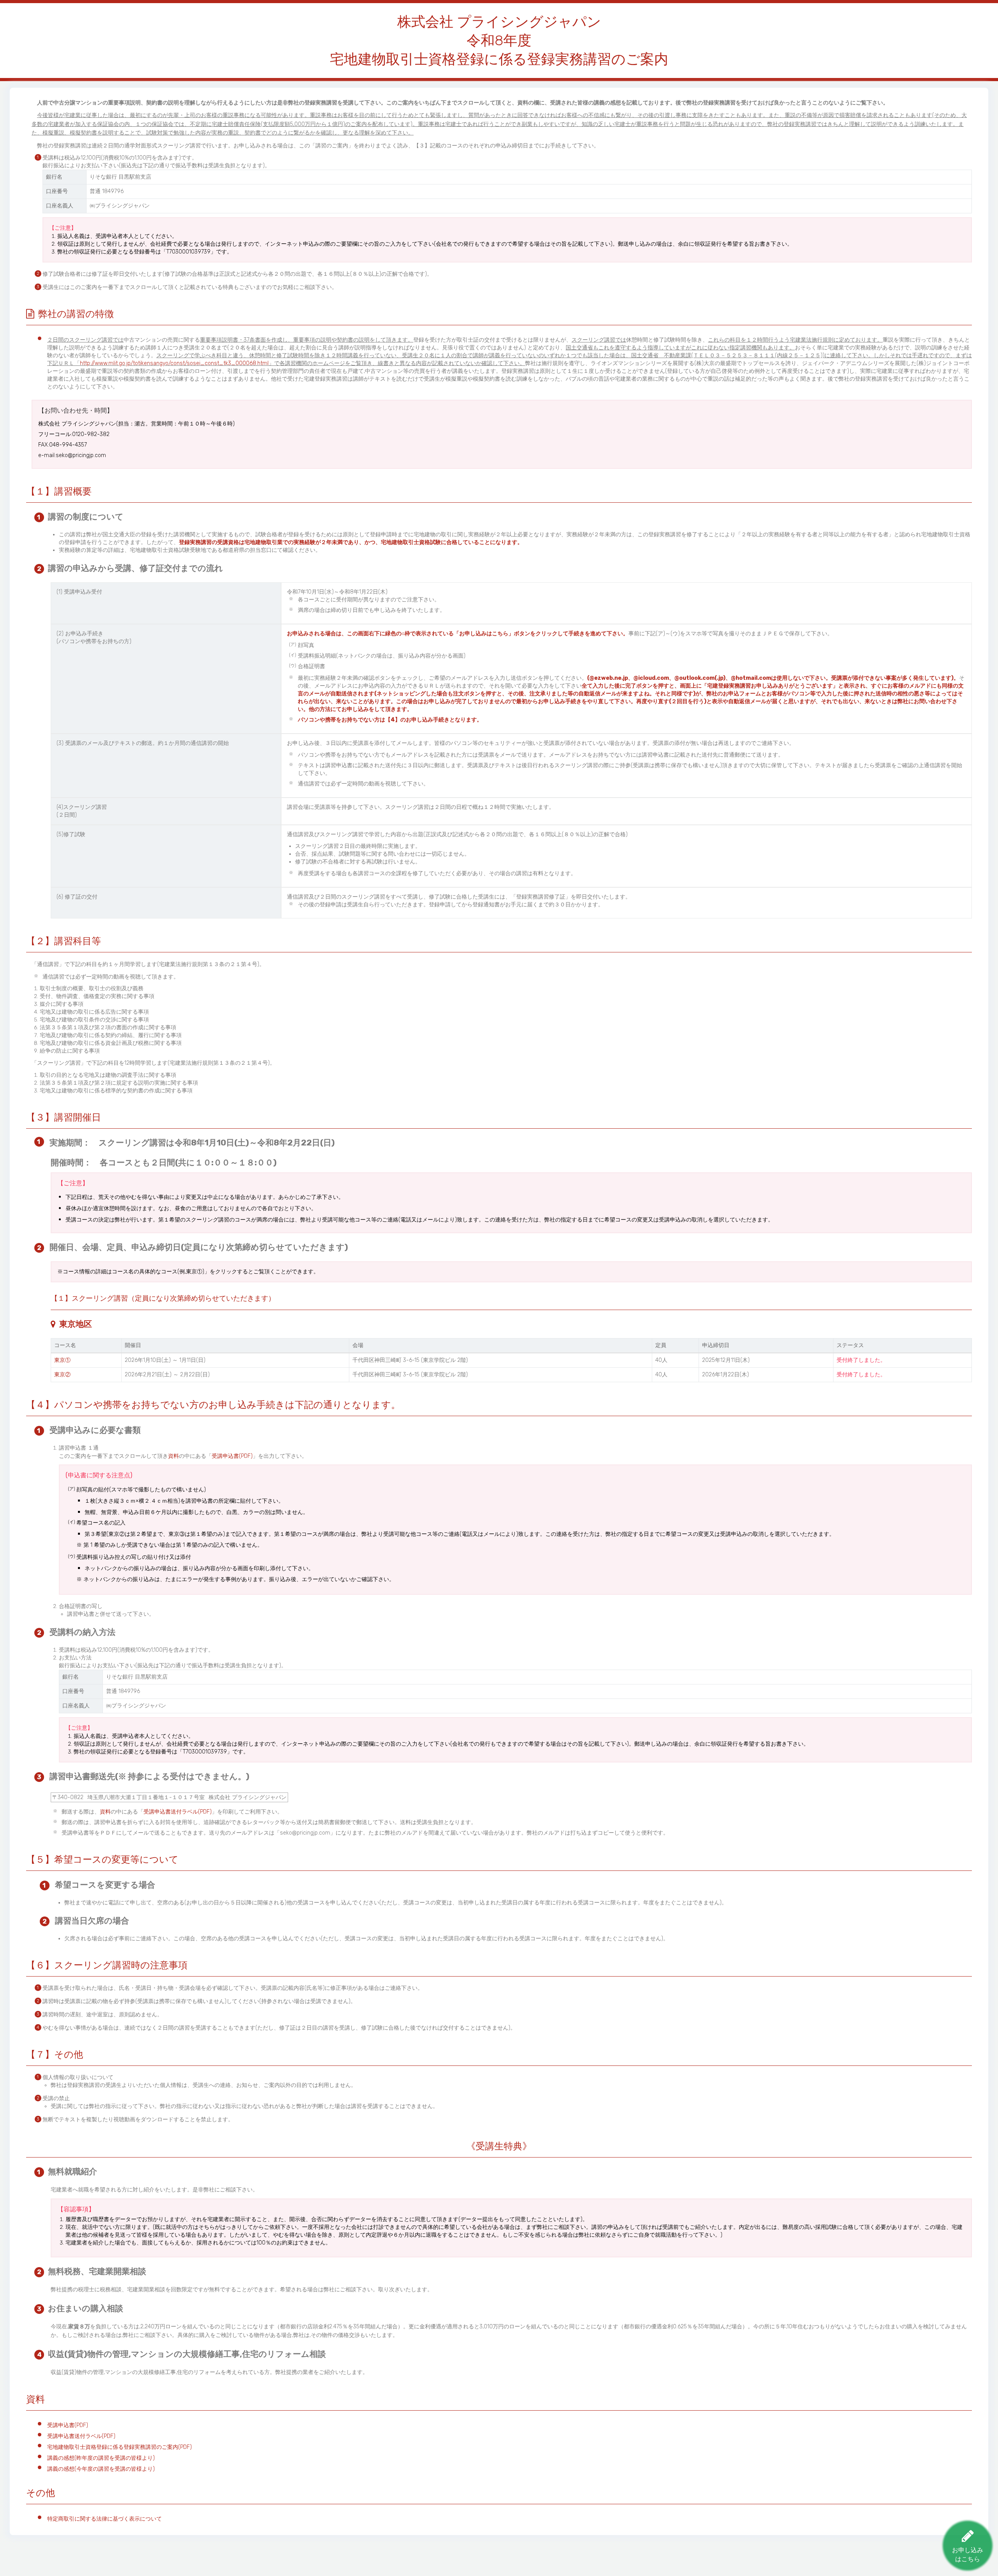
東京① (62, 1360)
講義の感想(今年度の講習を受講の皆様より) (101, 2469)
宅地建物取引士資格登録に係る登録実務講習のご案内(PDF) (119, 2447)
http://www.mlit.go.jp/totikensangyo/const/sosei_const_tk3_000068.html (174, 363)
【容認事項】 (76, 2209)
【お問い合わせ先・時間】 (76, 410)
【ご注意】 (73, 1183)
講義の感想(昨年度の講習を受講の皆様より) (101, 2458)
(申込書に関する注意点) (99, 1475)
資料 (173, 1456)
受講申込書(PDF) (232, 1456)
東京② (62, 1375)
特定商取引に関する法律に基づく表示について (104, 2519)
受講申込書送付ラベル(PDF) (178, 1812)
